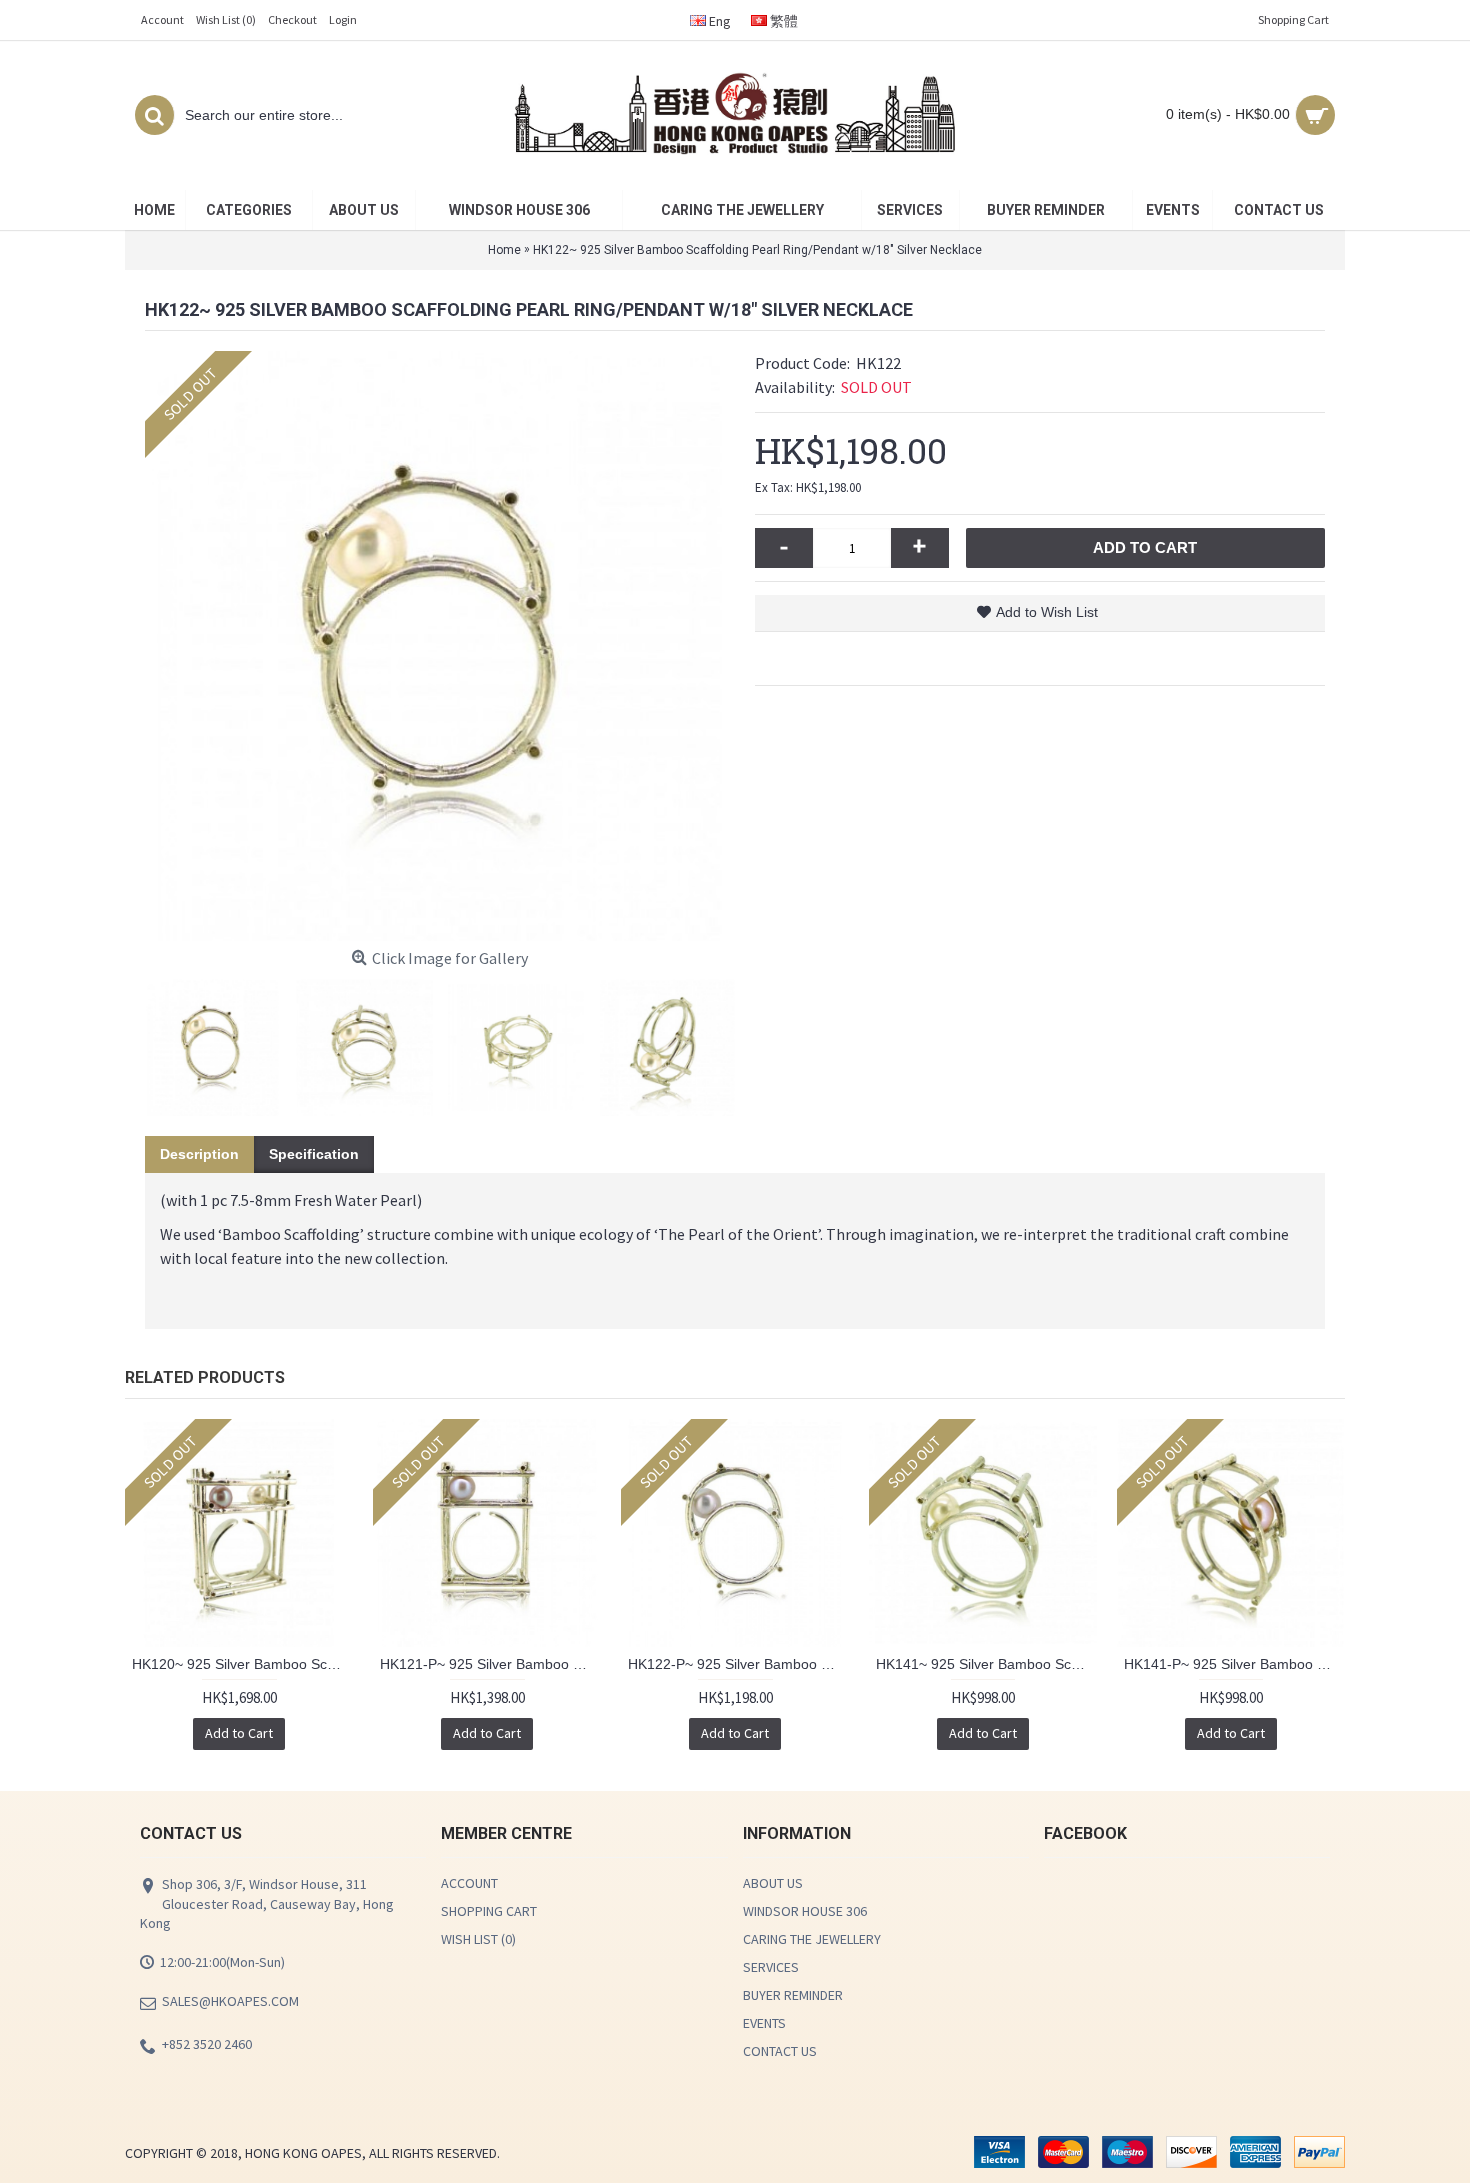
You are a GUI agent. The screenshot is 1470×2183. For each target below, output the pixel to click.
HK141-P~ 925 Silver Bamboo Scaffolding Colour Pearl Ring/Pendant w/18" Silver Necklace (1234, 1664)
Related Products (205, 1377)
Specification (314, 1154)
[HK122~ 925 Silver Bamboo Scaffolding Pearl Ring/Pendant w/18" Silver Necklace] (440, 646)
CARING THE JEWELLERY (812, 1939)
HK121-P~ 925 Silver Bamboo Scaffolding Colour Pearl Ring (490, 1664)
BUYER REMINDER (793, 1995)
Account (469, 1883)
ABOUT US (773, 1883)
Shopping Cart (489, 1911)
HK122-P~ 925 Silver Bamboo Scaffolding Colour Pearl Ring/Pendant (738, 1664)
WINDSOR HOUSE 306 (805, 1911)
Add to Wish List (1047, 612)
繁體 (782, 21)
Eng (718, 21)
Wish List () (478, 1939)
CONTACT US (780, 2051)
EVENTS (764, 2023)
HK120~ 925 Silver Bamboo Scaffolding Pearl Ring (242, 1664)
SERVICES (771, 1967)
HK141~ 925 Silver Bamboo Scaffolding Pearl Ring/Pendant (986, 1664)
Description (199, 1154)
